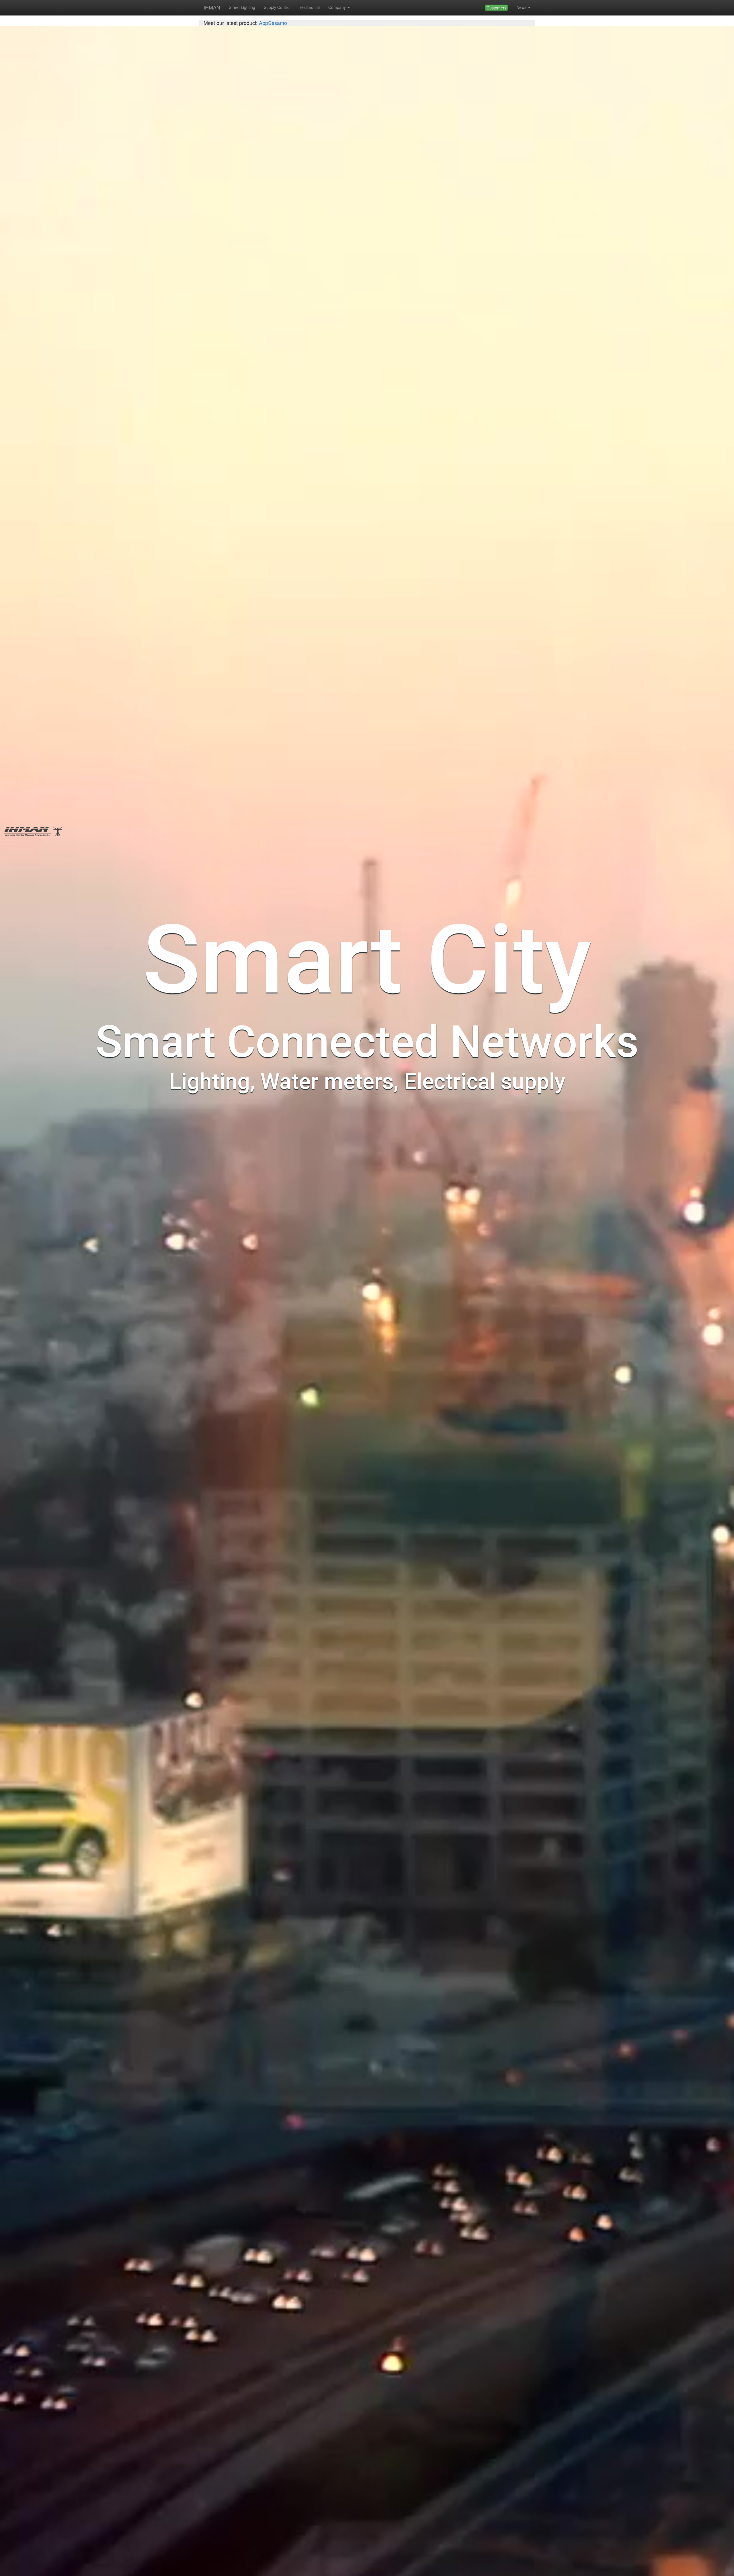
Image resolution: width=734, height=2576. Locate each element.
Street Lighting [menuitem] (242, 7)
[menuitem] (496, 8)
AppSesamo (272, 23)
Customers (496, 8)
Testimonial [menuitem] (309, 7)
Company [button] (337, 7)
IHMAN (212, 7)
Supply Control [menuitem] (277, 7)
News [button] (521, 7)
